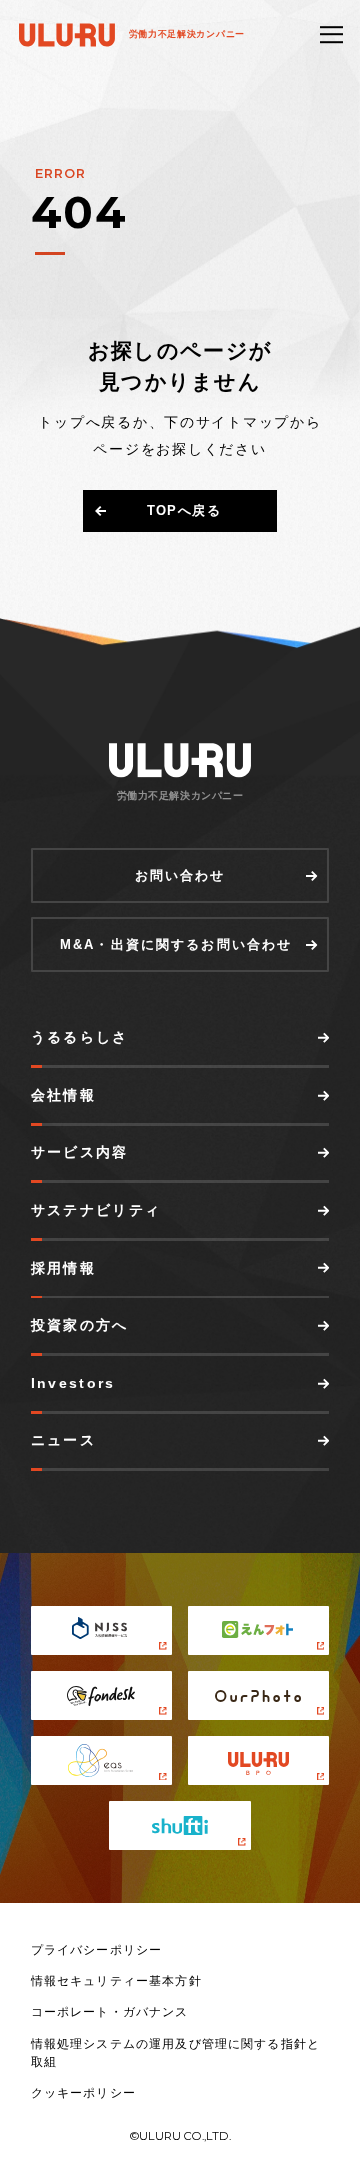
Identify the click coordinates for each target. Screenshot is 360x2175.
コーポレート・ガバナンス (110, 2012)
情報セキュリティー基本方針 (116, 1981)
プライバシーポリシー (97, 1950)
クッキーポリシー (83, 2093)
